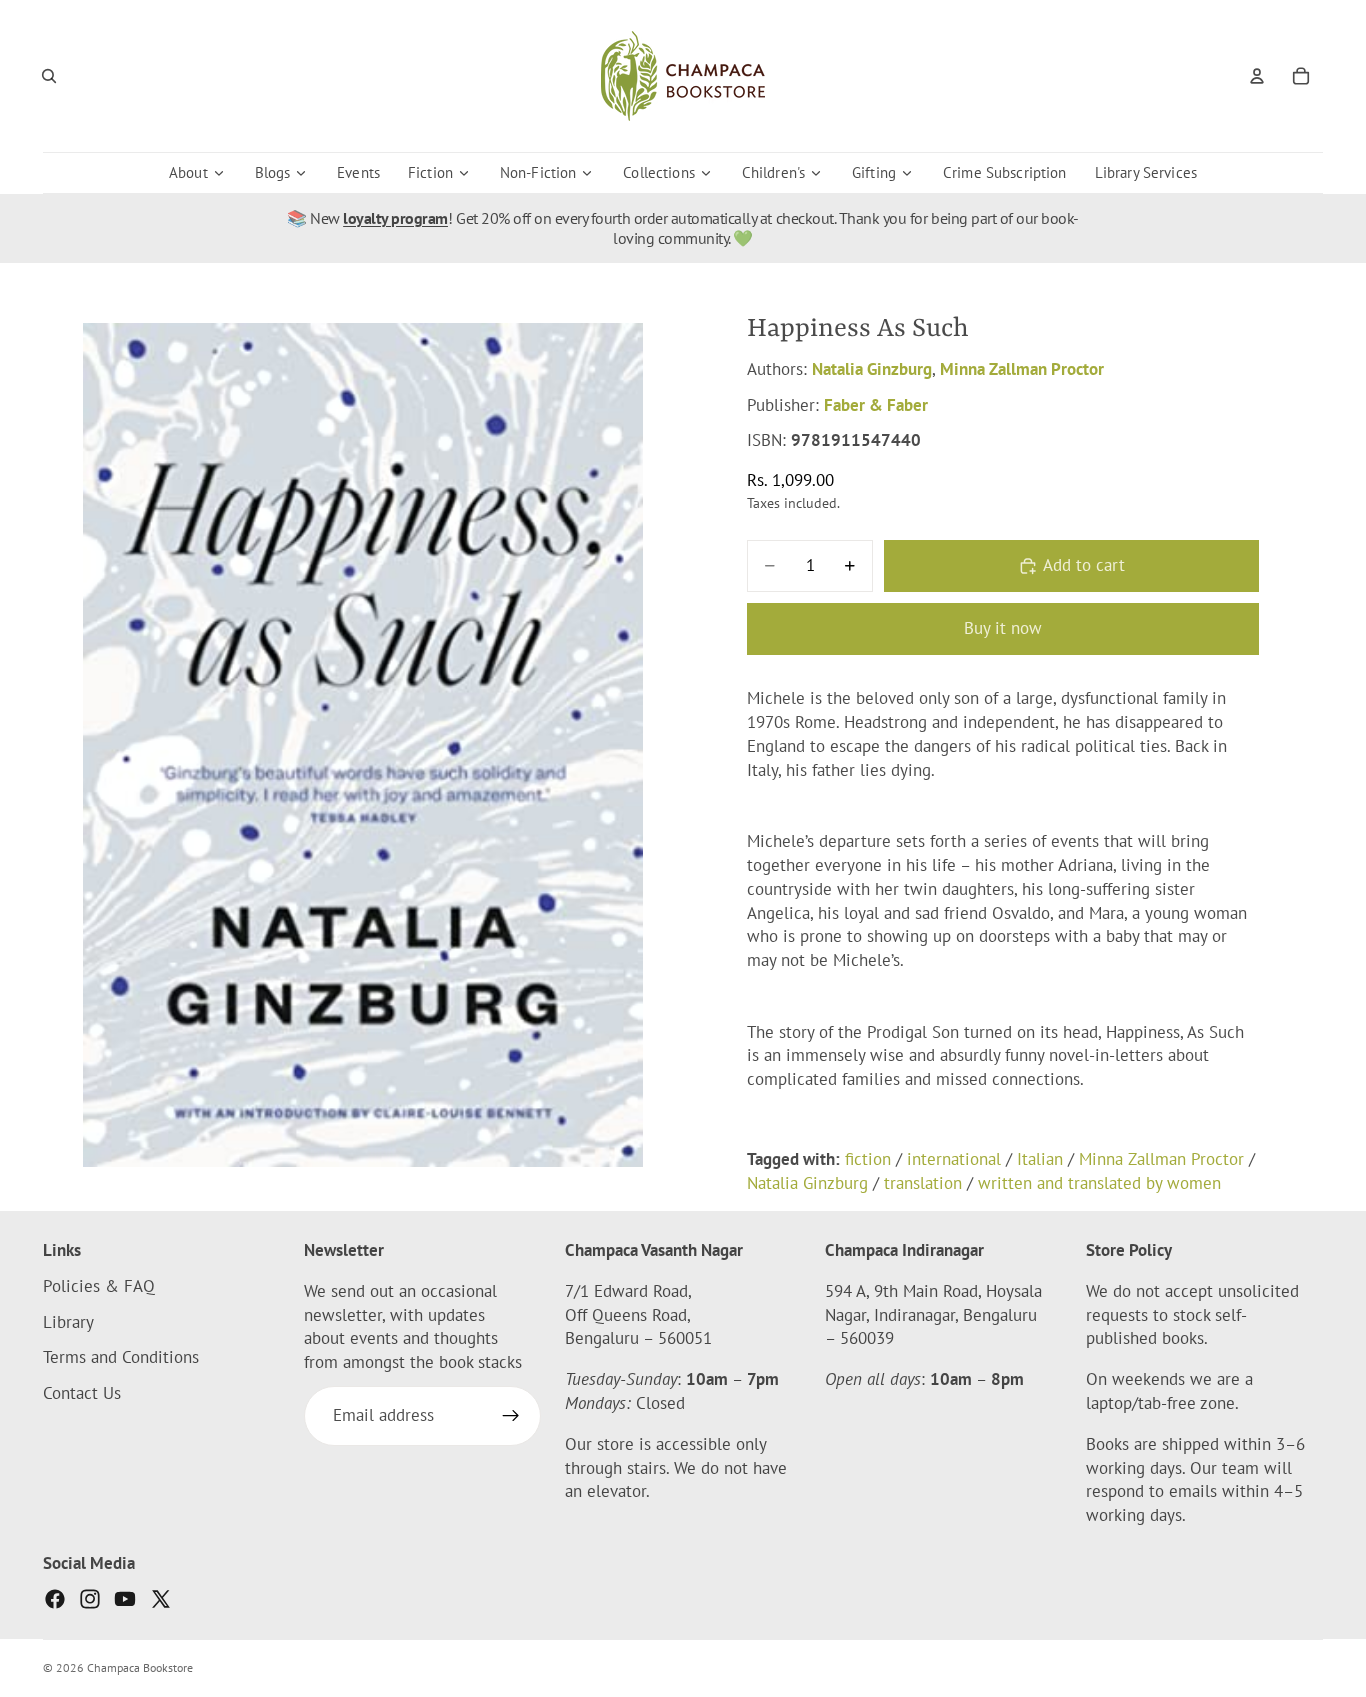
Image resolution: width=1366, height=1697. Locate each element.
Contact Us (82, 1393)
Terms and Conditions (121, 1358)
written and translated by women (1099, 1183)
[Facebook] (55, 1599)
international (954, 1159)
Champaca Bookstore (140, 1667)
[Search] (49, 76)
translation (923, 1183)
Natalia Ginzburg (872, 369)
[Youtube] (125, 1599)
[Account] (1257, 76)
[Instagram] (90, 1599)
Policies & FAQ (99, 1286)
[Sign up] (511, 1416)
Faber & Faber (876, 405)
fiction (868, 1159)
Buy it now (1003, 628)
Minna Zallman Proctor (1022, 369)
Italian (1040, 1159)
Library (68, 1322)
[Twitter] (161, 1599)
